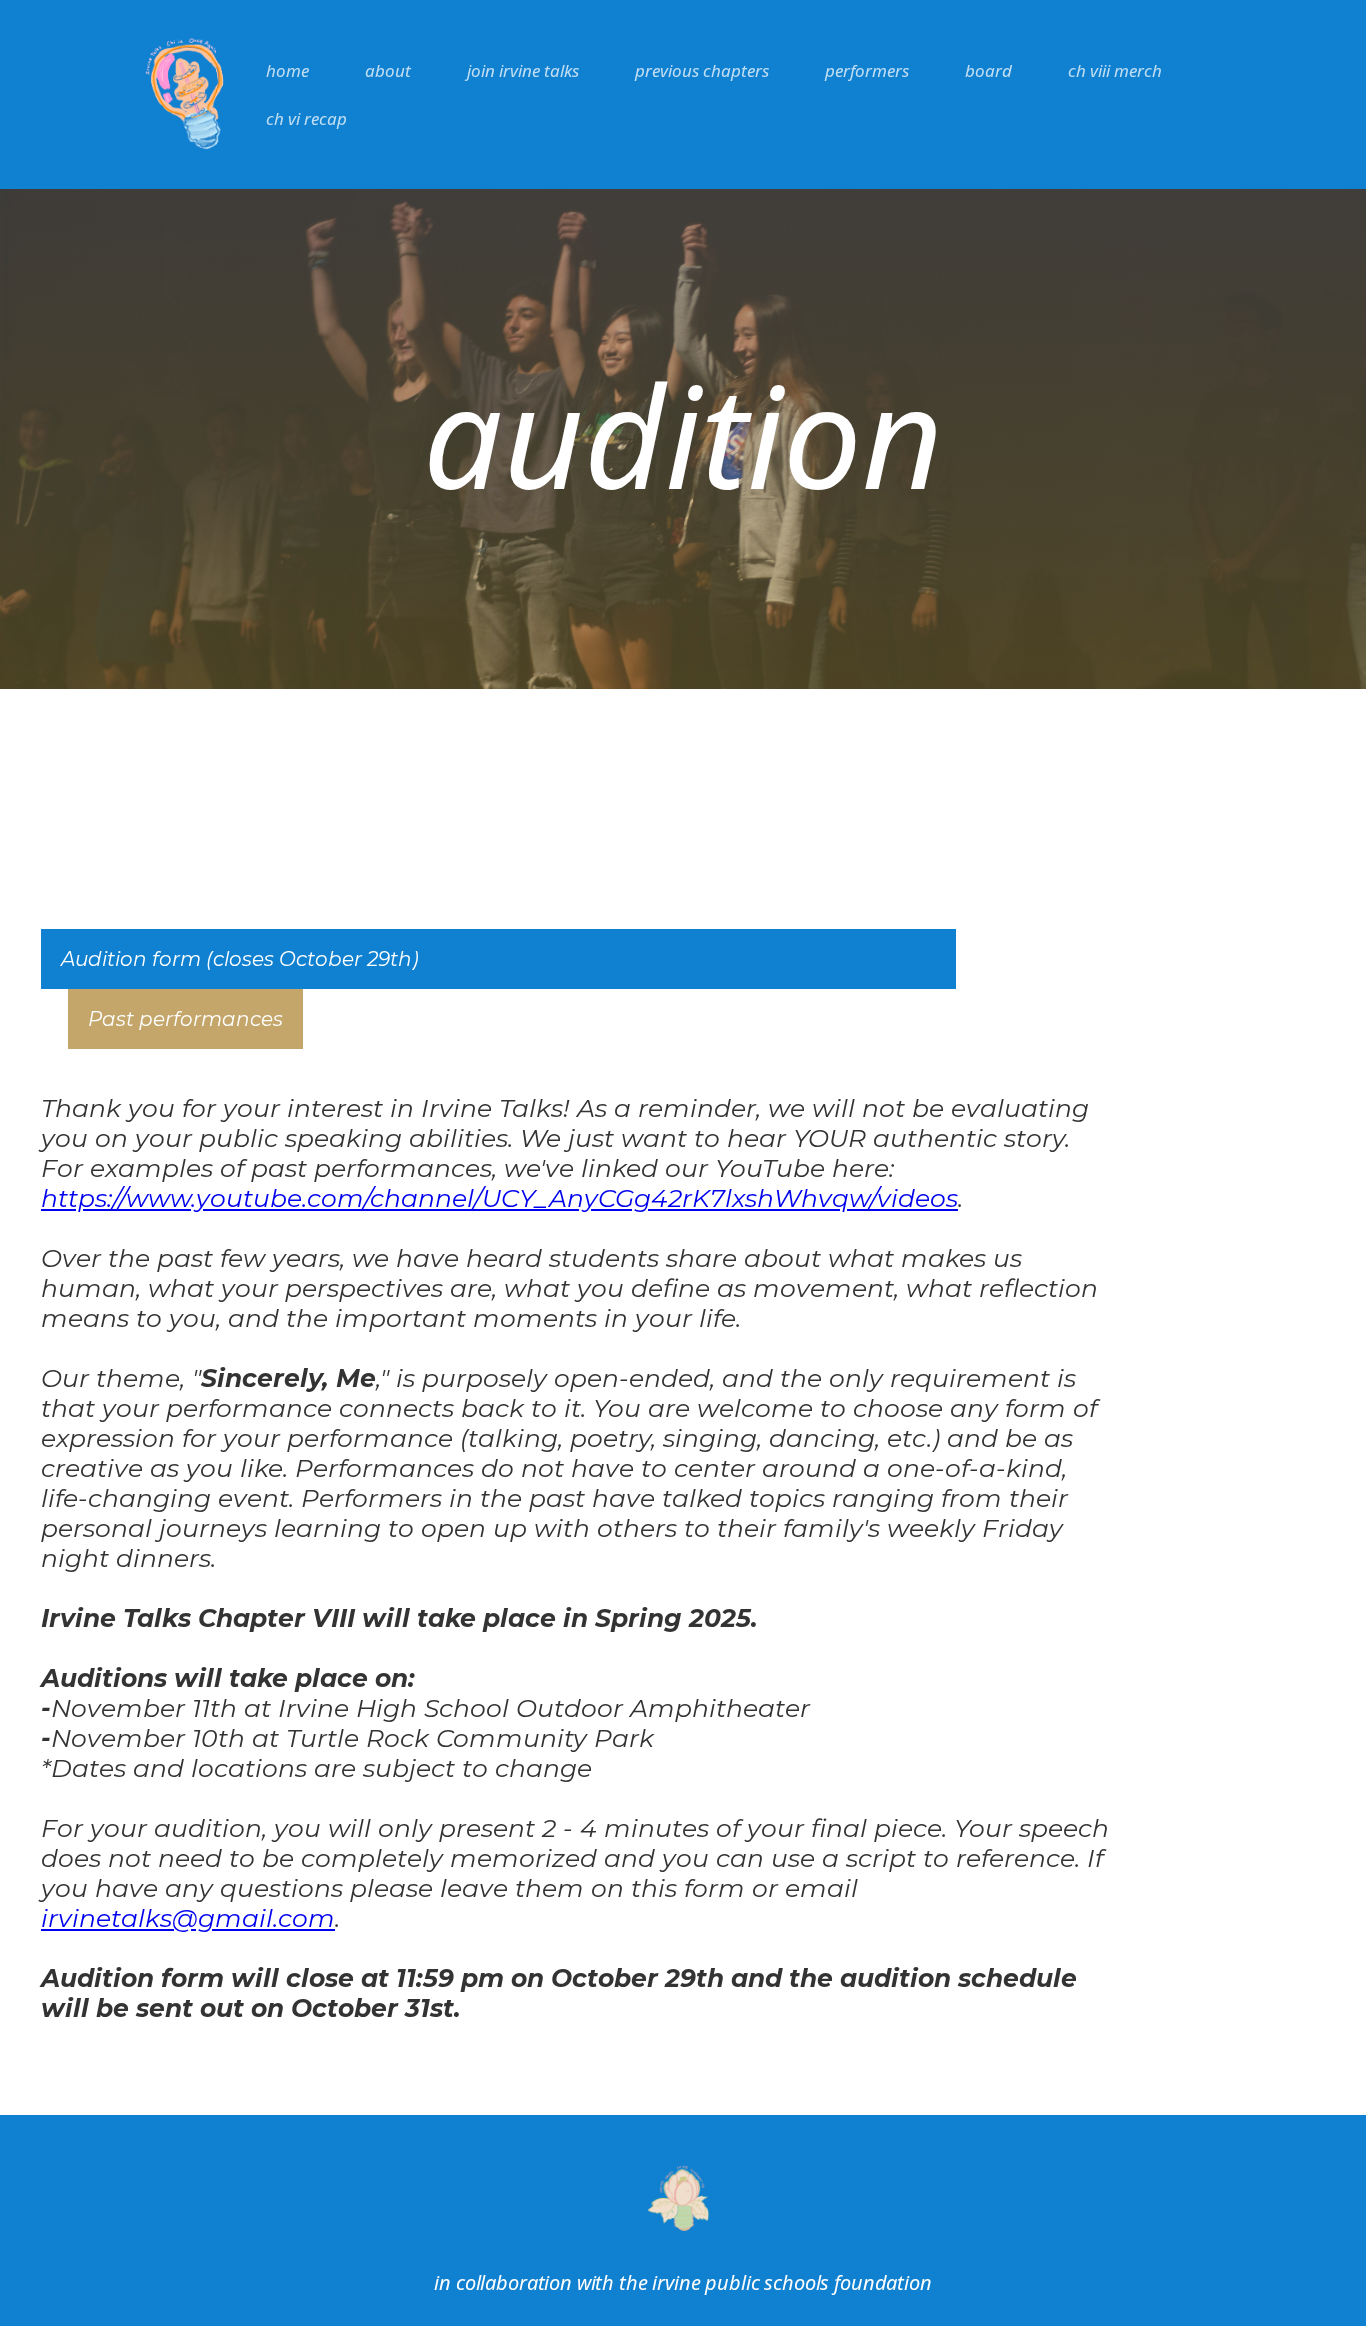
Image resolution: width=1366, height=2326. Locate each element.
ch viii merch (1115, 70)
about (388, 70)
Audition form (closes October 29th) (240, 959)
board (988, 70)
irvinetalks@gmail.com (188, 1918)
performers (867, 70)
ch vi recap (306, 118)
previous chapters (702, 70)
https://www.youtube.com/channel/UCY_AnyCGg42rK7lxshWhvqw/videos (499, 1198)
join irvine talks (523, 70)
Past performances (185, 1019)
